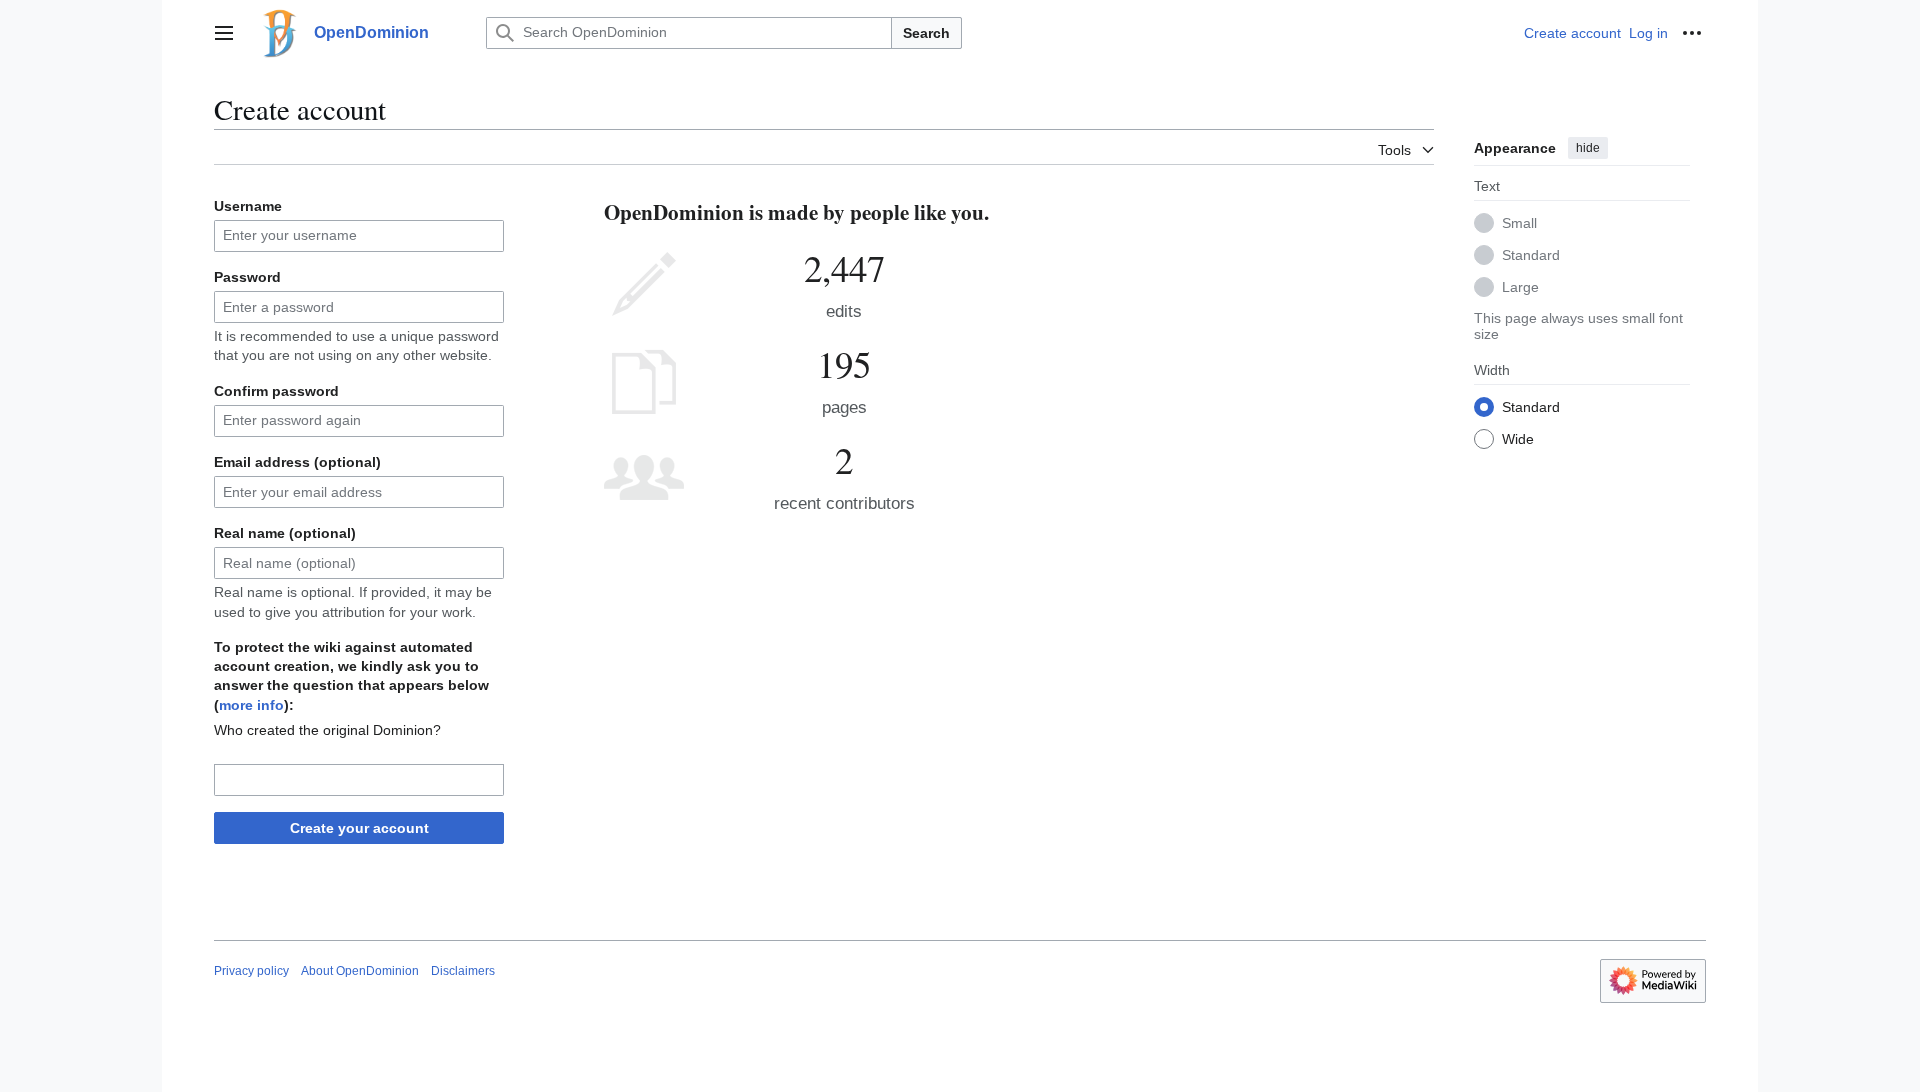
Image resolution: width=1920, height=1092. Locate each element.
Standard (1531, 255)
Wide (1518, 439)
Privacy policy (251, 971)
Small (1519, 223)
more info (251, 705)
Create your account (359, 828)
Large (1520, 287)
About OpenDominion (360, 971)
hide (1588, 148)
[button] (224, 33)
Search (926, 33)
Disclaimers (463, 971)
